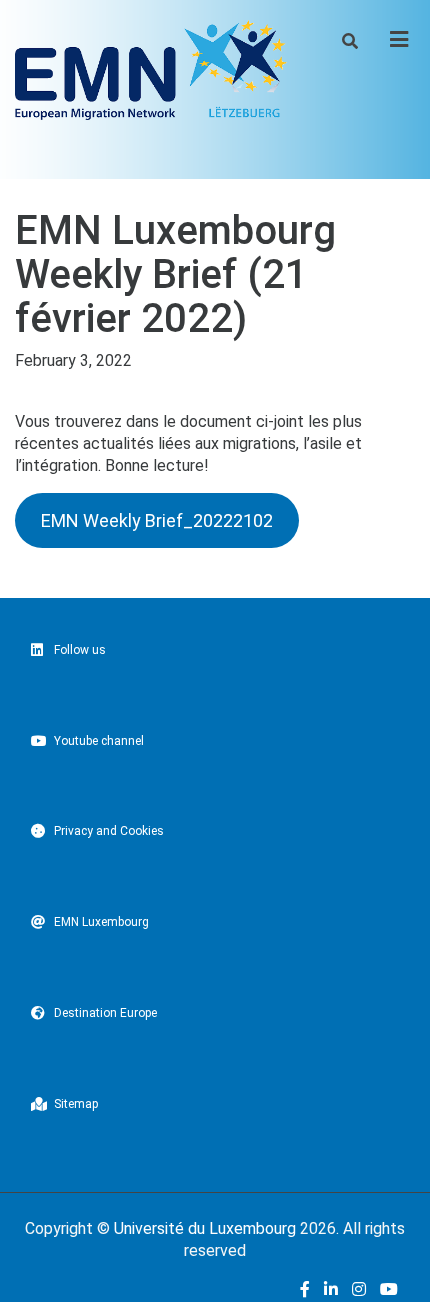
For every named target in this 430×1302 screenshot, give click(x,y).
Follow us (80, 650)
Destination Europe (105, 1013)
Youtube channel (99, 741)
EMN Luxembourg (101, 922)
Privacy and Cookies (109, 831)
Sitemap (76, 1104)
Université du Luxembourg (205, 1228)
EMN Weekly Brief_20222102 (157, 520)
